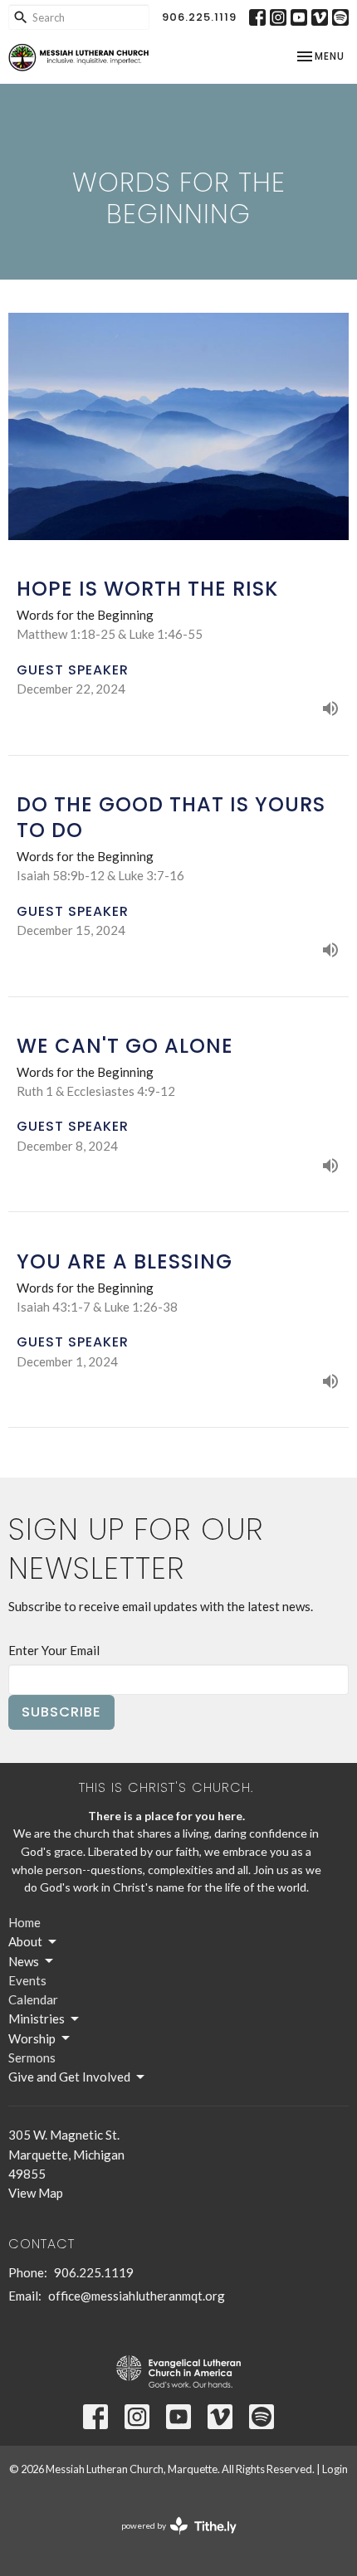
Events (27, 1980)
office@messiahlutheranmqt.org (137, 2296)
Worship (32, 2038)
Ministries (37, 2018)
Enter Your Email (54, 1650)
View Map (36, 2193)
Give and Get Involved (69, 2077)
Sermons (32, 2057)
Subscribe (61, 1712)
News (24, 1961)
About (25, 1941)
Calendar (33, 1999)
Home (24, 1922)
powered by (171, 2540)
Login (335, 2469)
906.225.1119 (199, 17)
